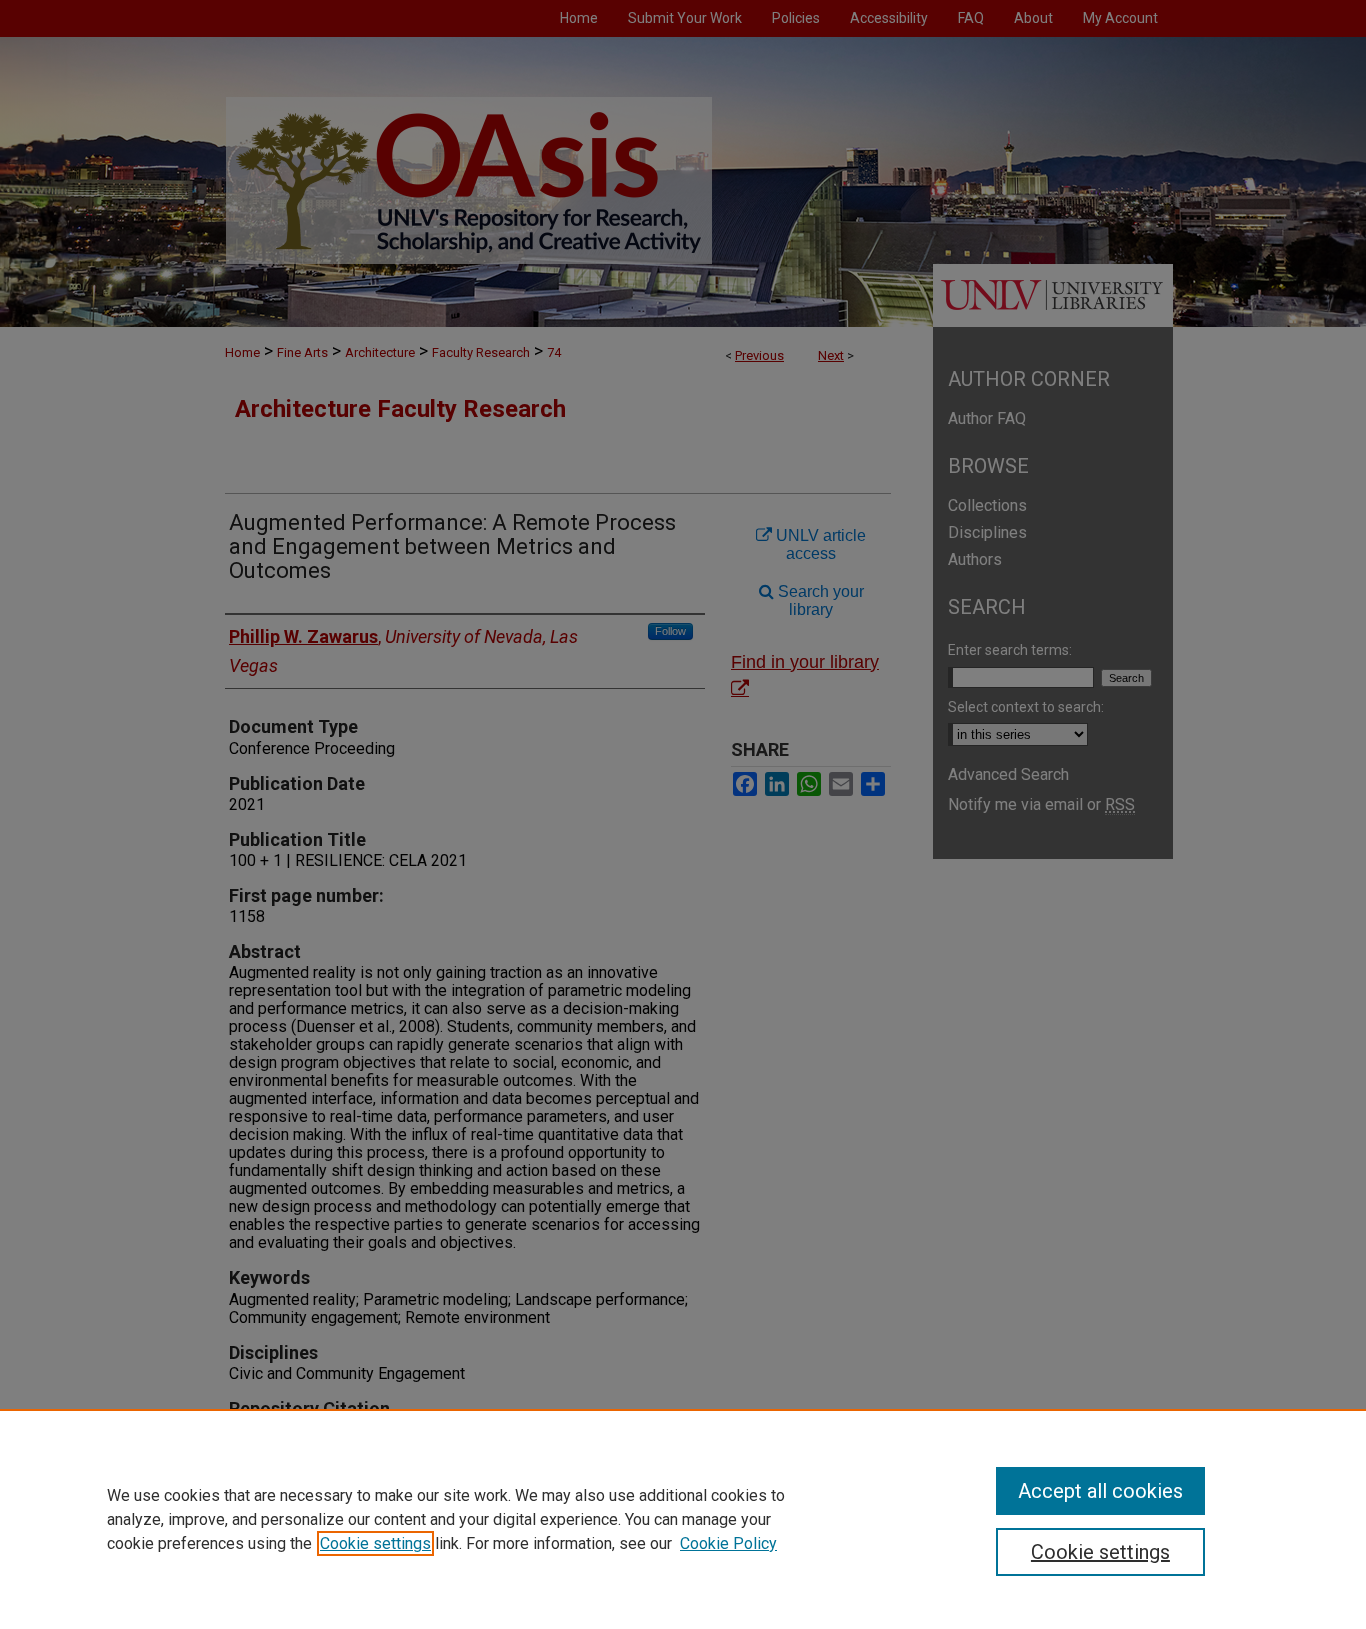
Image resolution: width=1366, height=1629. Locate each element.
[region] (683, 1519)
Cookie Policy (728, 1543)
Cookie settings (375, 1543)
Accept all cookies (1100, 1491)
